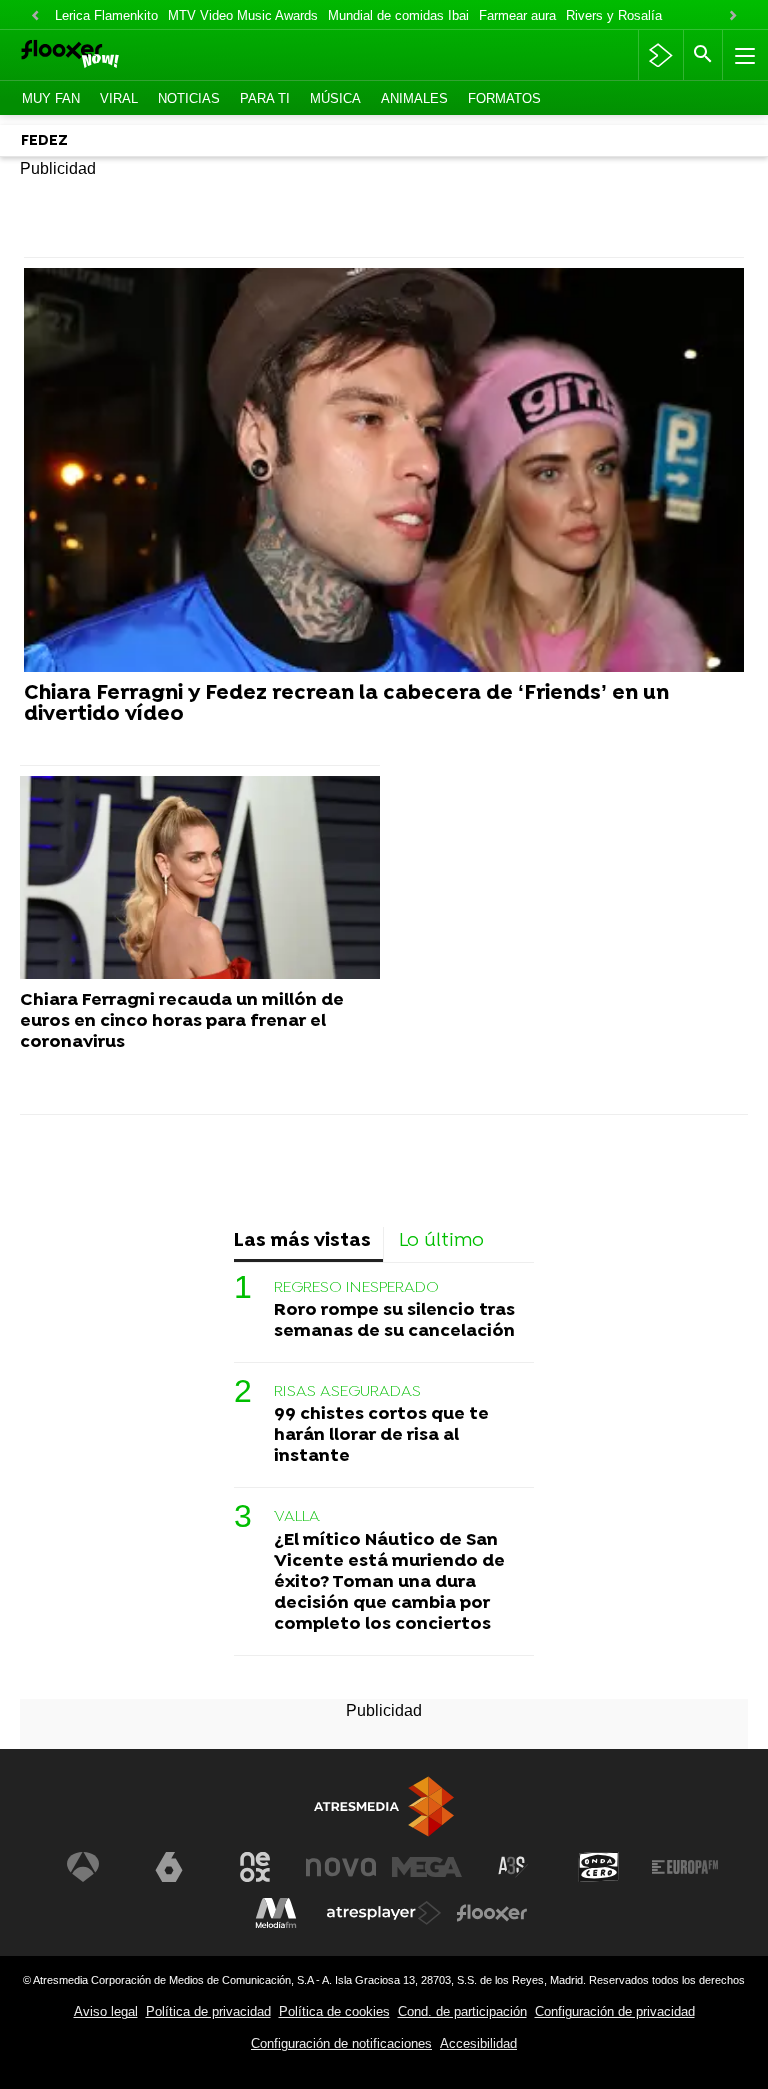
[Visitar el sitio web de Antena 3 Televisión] (83, 1867)
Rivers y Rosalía (614, 15)
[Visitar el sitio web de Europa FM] (685, 1867)
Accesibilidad (478, 2043)
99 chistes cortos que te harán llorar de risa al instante (381, 1435)
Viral (119, 98)
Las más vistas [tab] (302, 1241)
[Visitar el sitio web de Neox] (255, 1867)
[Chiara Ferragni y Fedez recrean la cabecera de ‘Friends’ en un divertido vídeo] (384, 471)
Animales (414, 98)
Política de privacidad (208, 2011)
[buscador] (703, 55)
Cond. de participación (462, 2011)
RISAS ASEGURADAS (347, 1392)
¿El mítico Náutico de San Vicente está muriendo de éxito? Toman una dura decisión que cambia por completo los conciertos (389, 1582)
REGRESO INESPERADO (356, 1288)
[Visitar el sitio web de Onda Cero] (599, 1867)
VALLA (297, 1517)
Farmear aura (517, 15)
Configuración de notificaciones (341, 2043)
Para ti (265, 98)
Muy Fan (51, 98)
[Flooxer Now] (100, 55)
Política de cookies (334, 2011)
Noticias (189, 98)
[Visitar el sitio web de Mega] (427, 1867)
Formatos (504, 98)
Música (335, 98)
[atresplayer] (660, 55)
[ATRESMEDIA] (384, 1806)
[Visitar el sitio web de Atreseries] (513, 1867)
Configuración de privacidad (615, 2011)
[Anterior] (35, 16)
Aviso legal (106, 2011)
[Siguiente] (733, 16)
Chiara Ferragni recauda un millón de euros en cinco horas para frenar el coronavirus (182, 1021)
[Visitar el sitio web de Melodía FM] (276, 1913)
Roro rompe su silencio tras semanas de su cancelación (394, 1321)
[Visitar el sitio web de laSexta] (169, 1867)
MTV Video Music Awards (243, 15)
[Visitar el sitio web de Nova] (341, 1867)
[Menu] (743, 55)
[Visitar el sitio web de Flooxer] (492, 1913)
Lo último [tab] (441, 1241)
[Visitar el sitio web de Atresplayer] (384, 1913)
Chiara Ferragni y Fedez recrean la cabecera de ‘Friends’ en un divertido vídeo (346, 705)
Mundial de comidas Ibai (398, 15)
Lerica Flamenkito (106, 15)
